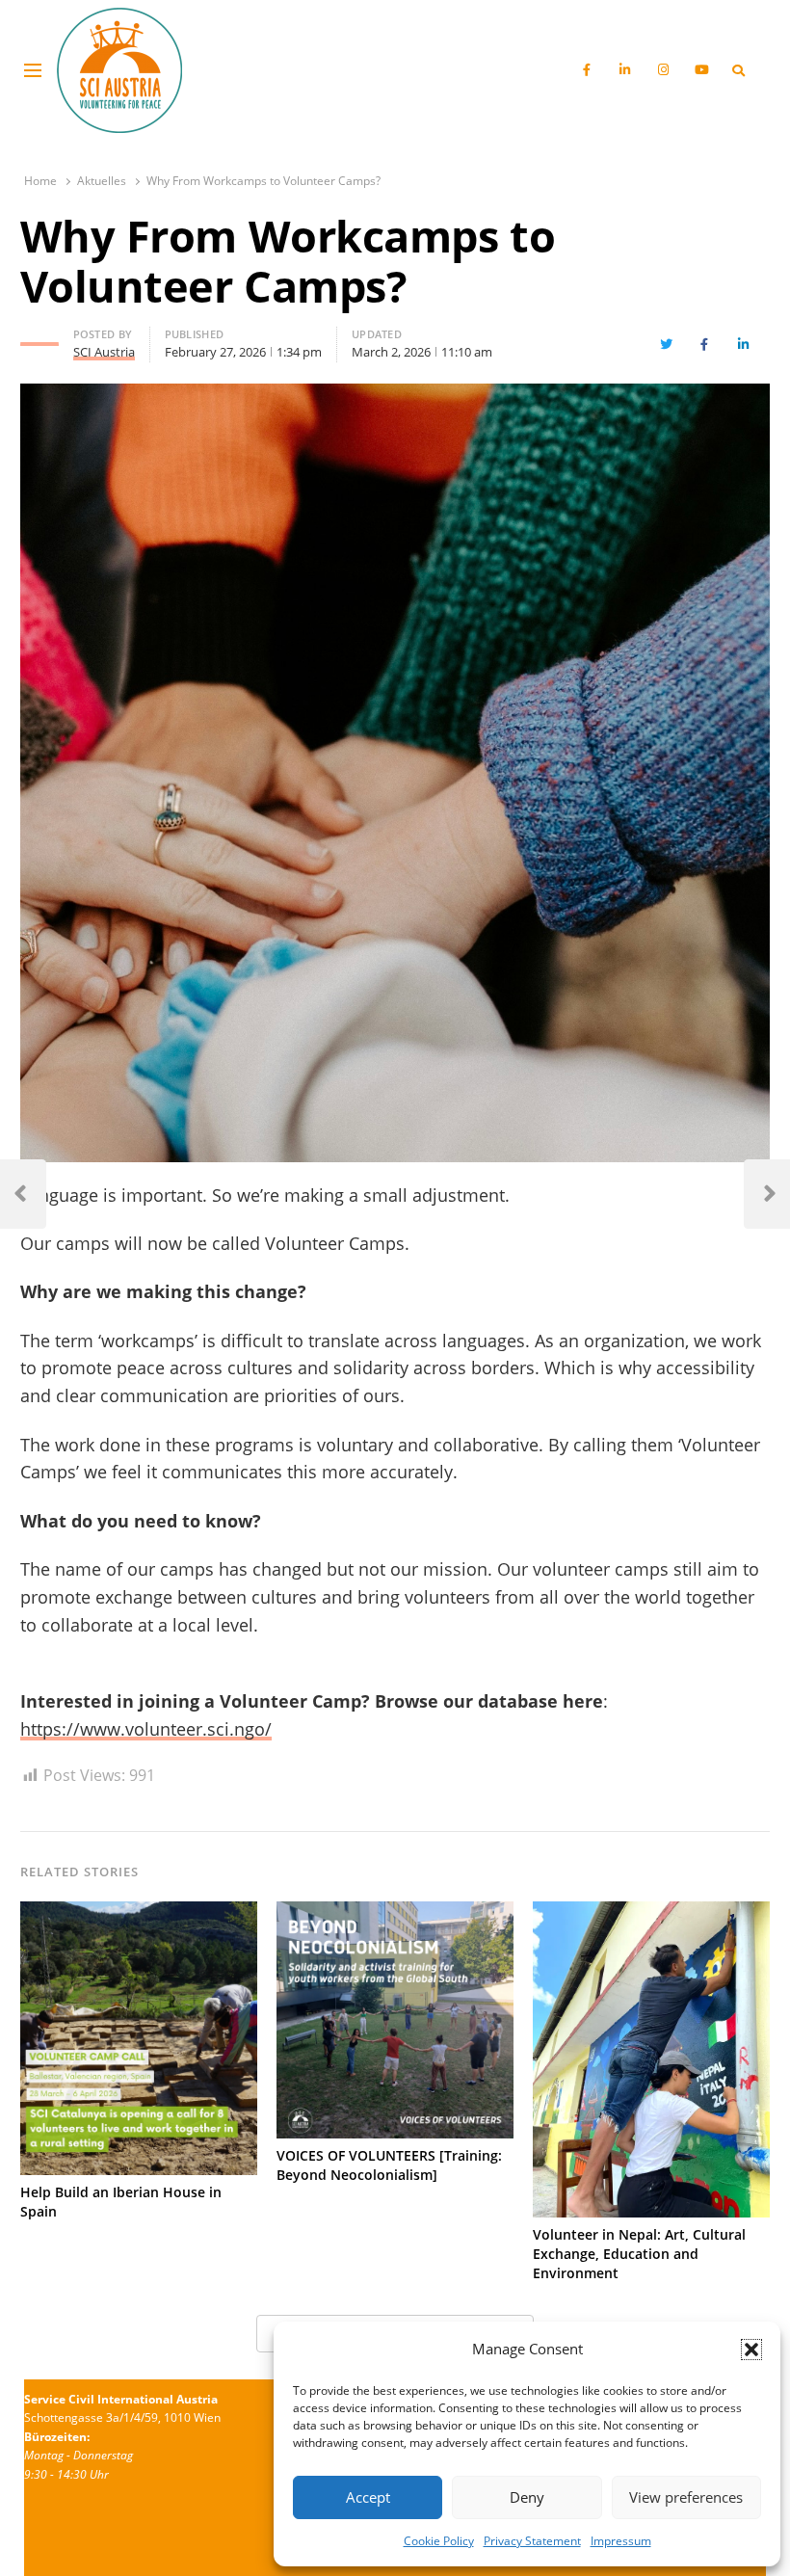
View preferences (686, 2497)
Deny (527, 2497)
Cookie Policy (439, 2541)
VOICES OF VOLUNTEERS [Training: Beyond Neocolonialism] (389, 2165)
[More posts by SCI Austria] (39, 337)
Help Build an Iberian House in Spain (121, 2202)
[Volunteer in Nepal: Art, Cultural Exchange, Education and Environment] (651, 1913)
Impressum (621, 2541)
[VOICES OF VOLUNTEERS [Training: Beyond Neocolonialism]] (395, 1913)
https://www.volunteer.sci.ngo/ (146, 1729)
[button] (751, 2350)
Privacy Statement (532, 2541)
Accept (368, 2497)
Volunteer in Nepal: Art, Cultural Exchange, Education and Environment (639, 2254)
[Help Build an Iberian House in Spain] (139, 1913)
